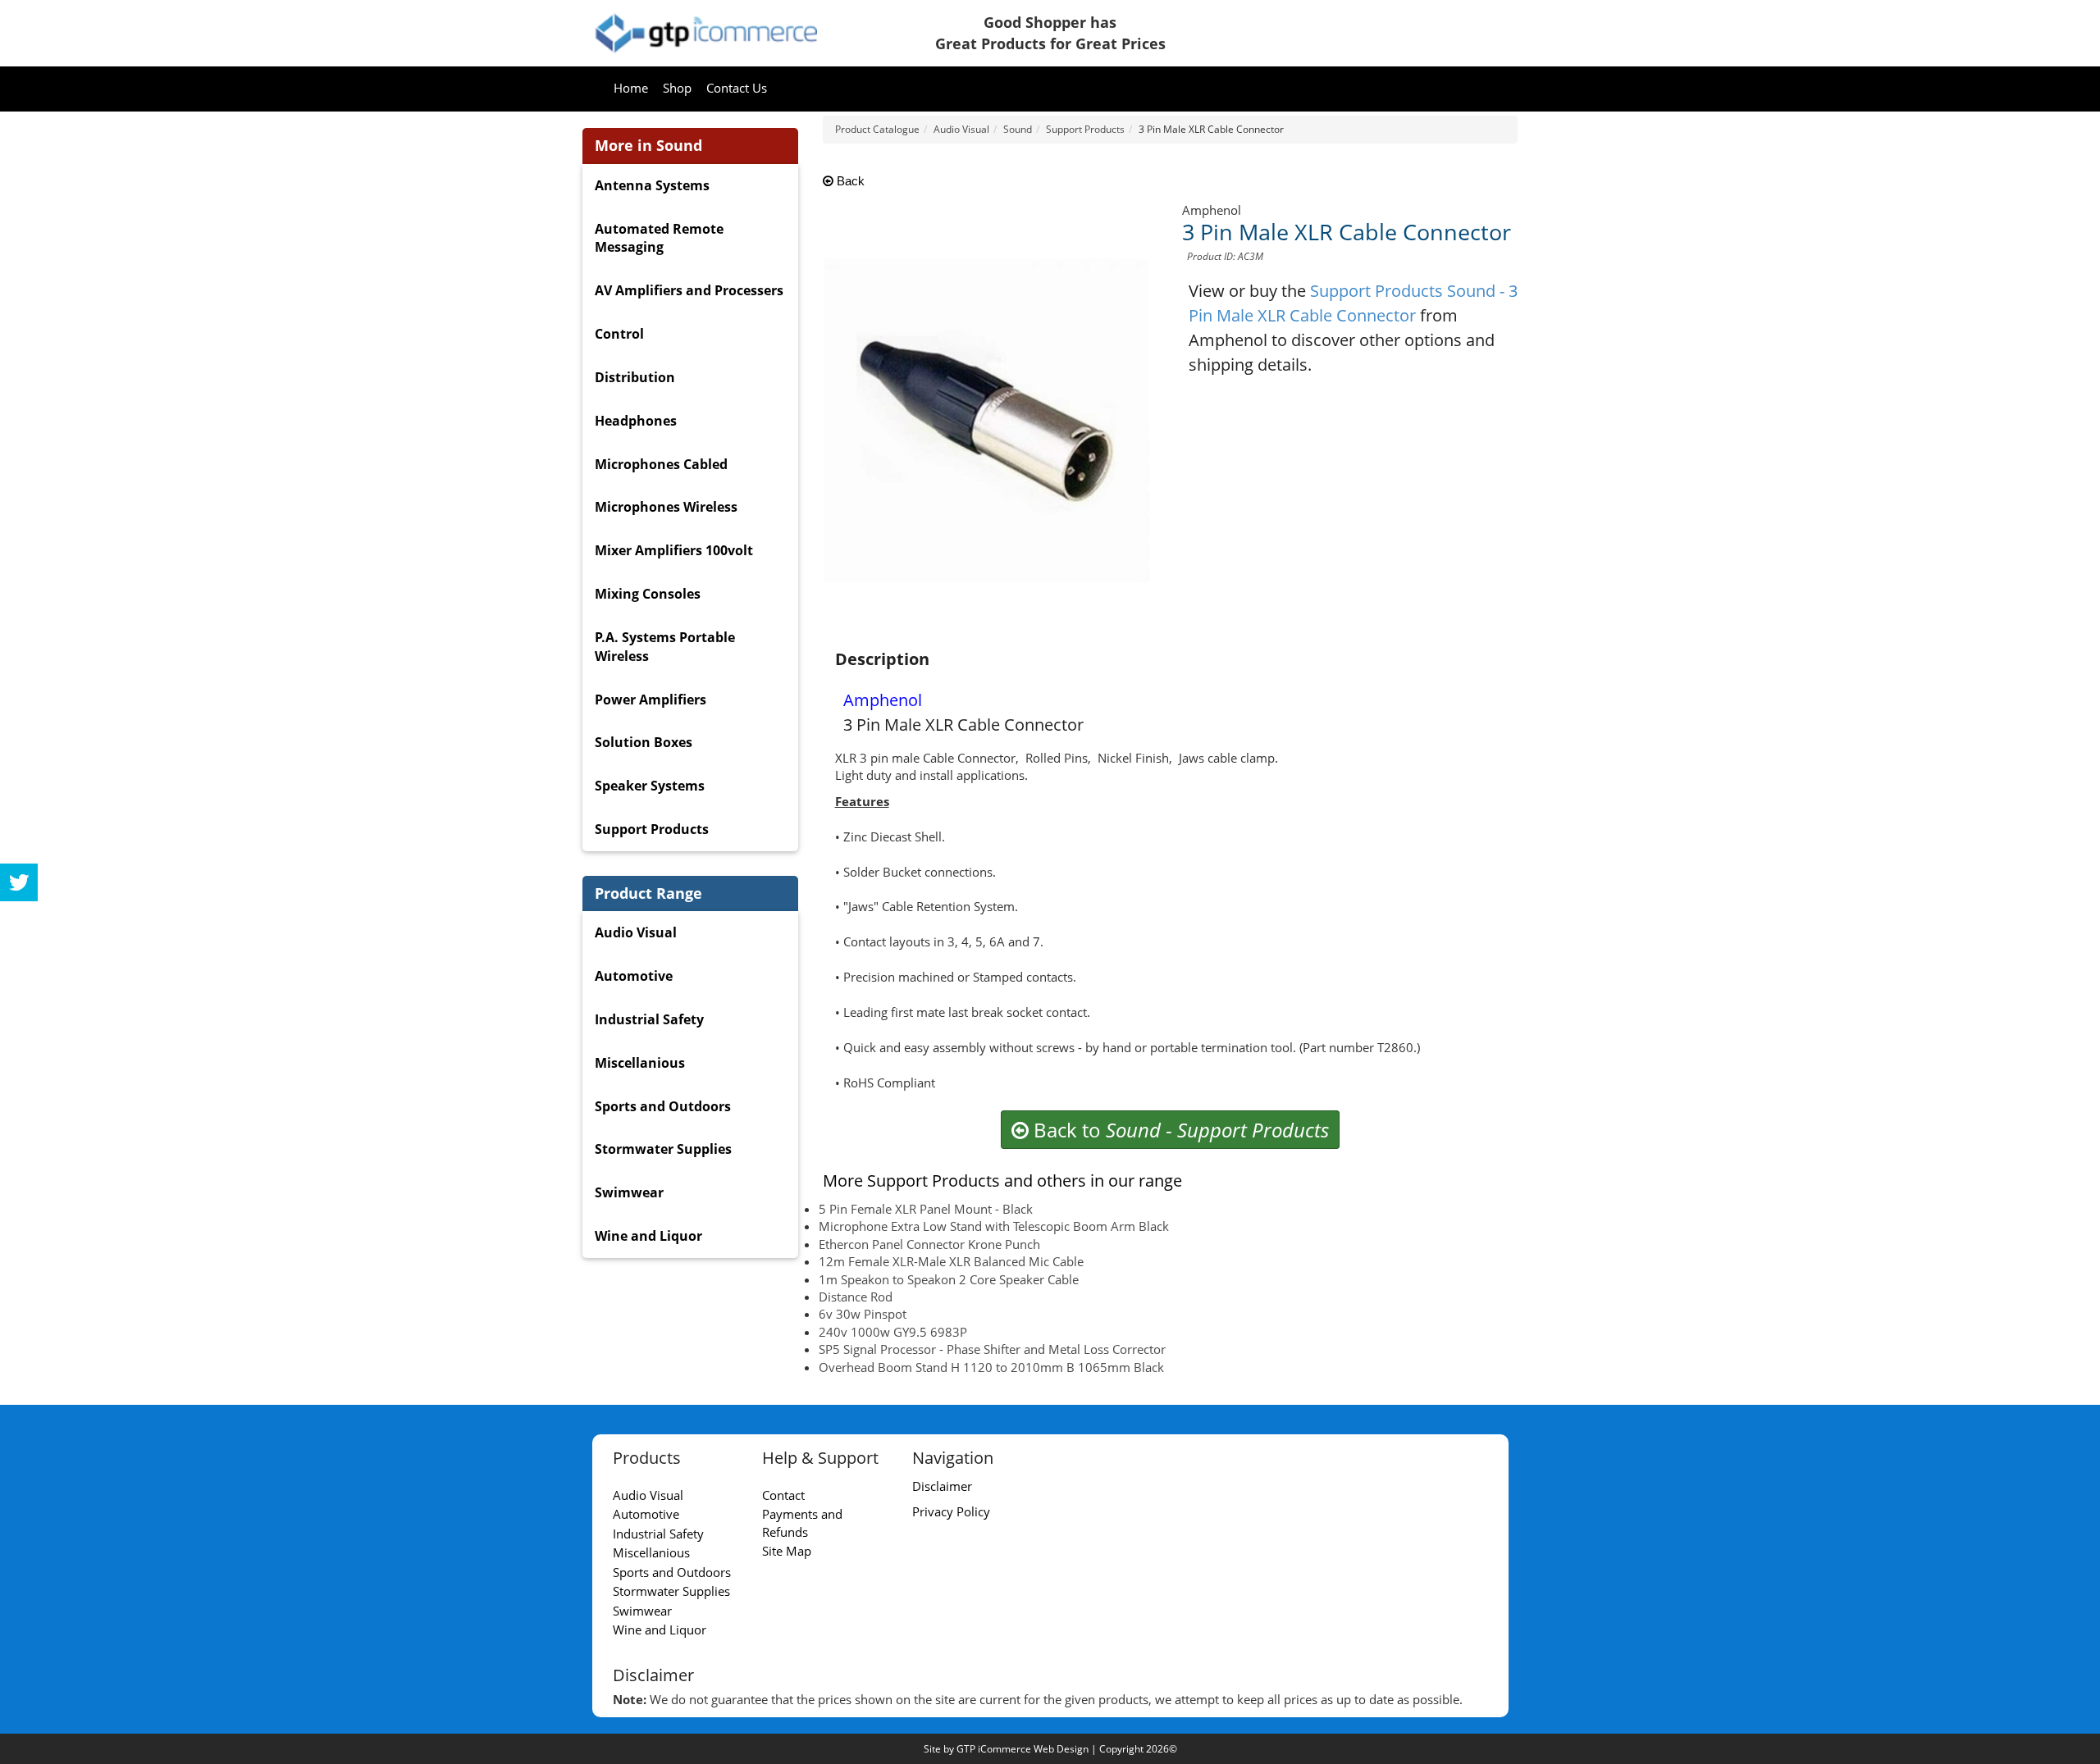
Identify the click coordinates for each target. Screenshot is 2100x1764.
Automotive (634, 976)
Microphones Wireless (666, 507)
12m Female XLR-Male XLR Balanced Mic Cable (951, 1261)
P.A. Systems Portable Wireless (665, 647)
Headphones (636, 421)
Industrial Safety (649, 1019)
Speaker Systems (650, 786)
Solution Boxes (644, 742)
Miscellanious (640, 1063)
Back (849, 181)
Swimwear (629, 1192)
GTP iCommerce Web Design (1023, 1749)
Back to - (1179, 1130)
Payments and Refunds (802, 1522)
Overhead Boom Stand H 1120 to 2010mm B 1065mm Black (991, 1367)
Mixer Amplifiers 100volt (674, 550)
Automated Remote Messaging (659, 238)
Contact (783, 1495)
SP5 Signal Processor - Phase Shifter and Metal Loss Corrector (992, 1349)
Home (631, 88)
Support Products (652, 829)
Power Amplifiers (651, 700)
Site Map (787, 1551)
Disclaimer (942, 1486)
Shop (677, 88)
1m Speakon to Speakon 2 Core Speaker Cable (949, 1279)
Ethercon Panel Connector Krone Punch (929, 1244)
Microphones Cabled (661, 464)
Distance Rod (856, 1297)
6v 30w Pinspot (863, 1314)
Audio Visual (636, 932)
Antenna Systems (652, 185)
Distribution (635, 377)
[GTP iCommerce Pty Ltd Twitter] (19, 882)
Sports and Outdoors (663, 1106)
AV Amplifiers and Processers (689, 290)
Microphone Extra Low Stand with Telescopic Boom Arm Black (994, 1226)
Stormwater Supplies (663, 1149)
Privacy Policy (951, 1511)
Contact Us (737, 88)
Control (619, 334)
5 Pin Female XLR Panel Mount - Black (926, 1209)
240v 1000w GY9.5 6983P (893, 1332)
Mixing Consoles (648, 594)
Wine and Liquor (648, 1236)
